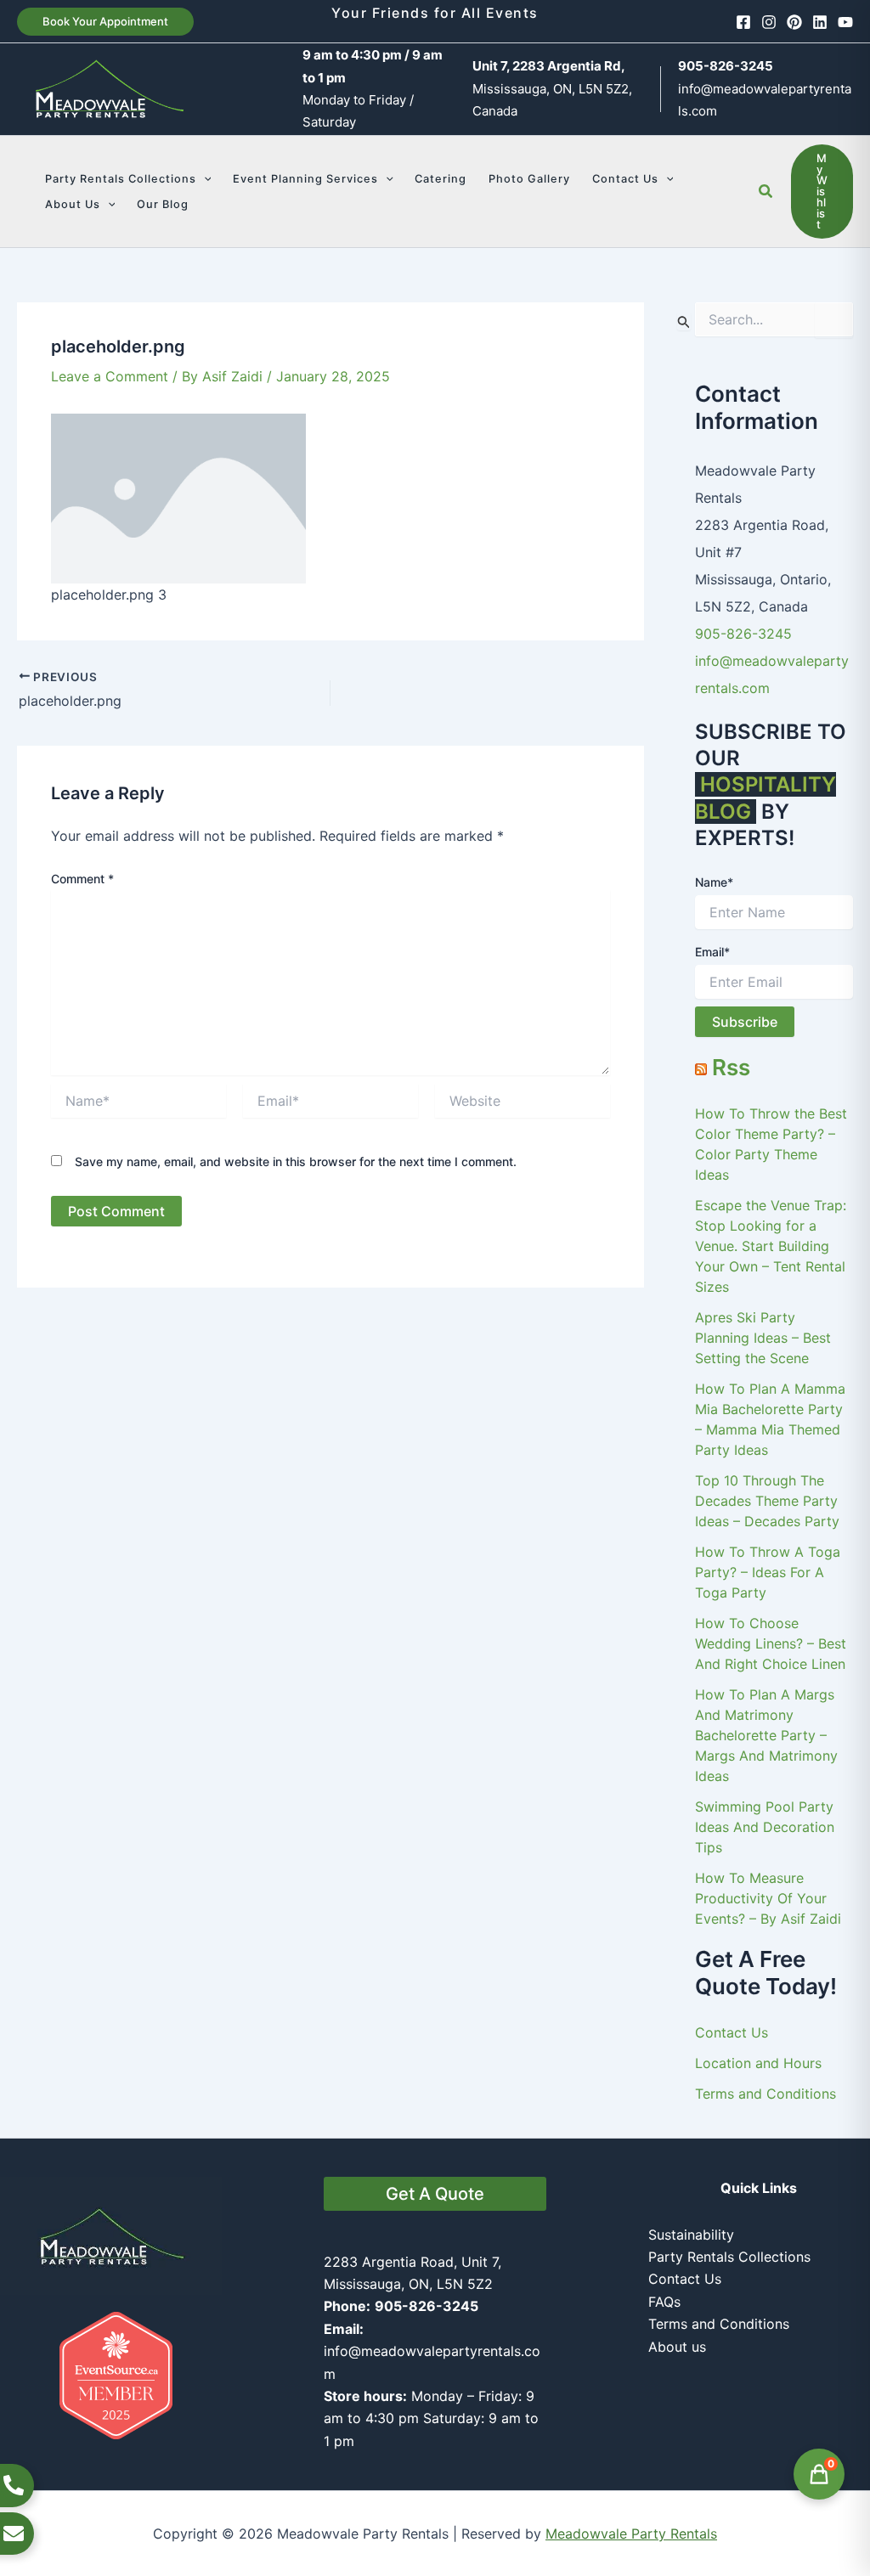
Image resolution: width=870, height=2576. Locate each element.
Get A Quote (435, 2194)
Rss (731, 1067)
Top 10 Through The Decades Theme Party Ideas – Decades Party (767, 1501)
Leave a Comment (110, 376)
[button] (105, 22)
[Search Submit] (684, 321)
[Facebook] (743, 22)
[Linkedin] (820, 22)
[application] (204, 179)
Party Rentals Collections (729, 2257)
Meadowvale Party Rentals (631, 2534)
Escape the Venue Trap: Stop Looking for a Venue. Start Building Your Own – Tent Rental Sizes (771, 1246)
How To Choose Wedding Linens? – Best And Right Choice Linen (771, 1643)
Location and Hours (758, 2063)
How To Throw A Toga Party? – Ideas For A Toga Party (768, 1572)
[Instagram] (769, 22)
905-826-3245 (743, 634)
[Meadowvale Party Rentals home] (111, 2235)
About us (677, 2347)
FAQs (664, 2302)
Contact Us (732, 2032)
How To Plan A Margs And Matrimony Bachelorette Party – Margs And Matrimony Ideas (766, 1735)
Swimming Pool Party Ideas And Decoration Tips (765, 1827)
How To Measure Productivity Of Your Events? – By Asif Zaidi (768, 1898)
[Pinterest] (794, 22)
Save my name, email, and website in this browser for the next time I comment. (296, 1161)
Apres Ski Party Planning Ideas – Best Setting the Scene (763, 1338)
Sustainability (691, 2235)
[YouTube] (845, 22)
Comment (82, 879)
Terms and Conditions (765, 2094)
